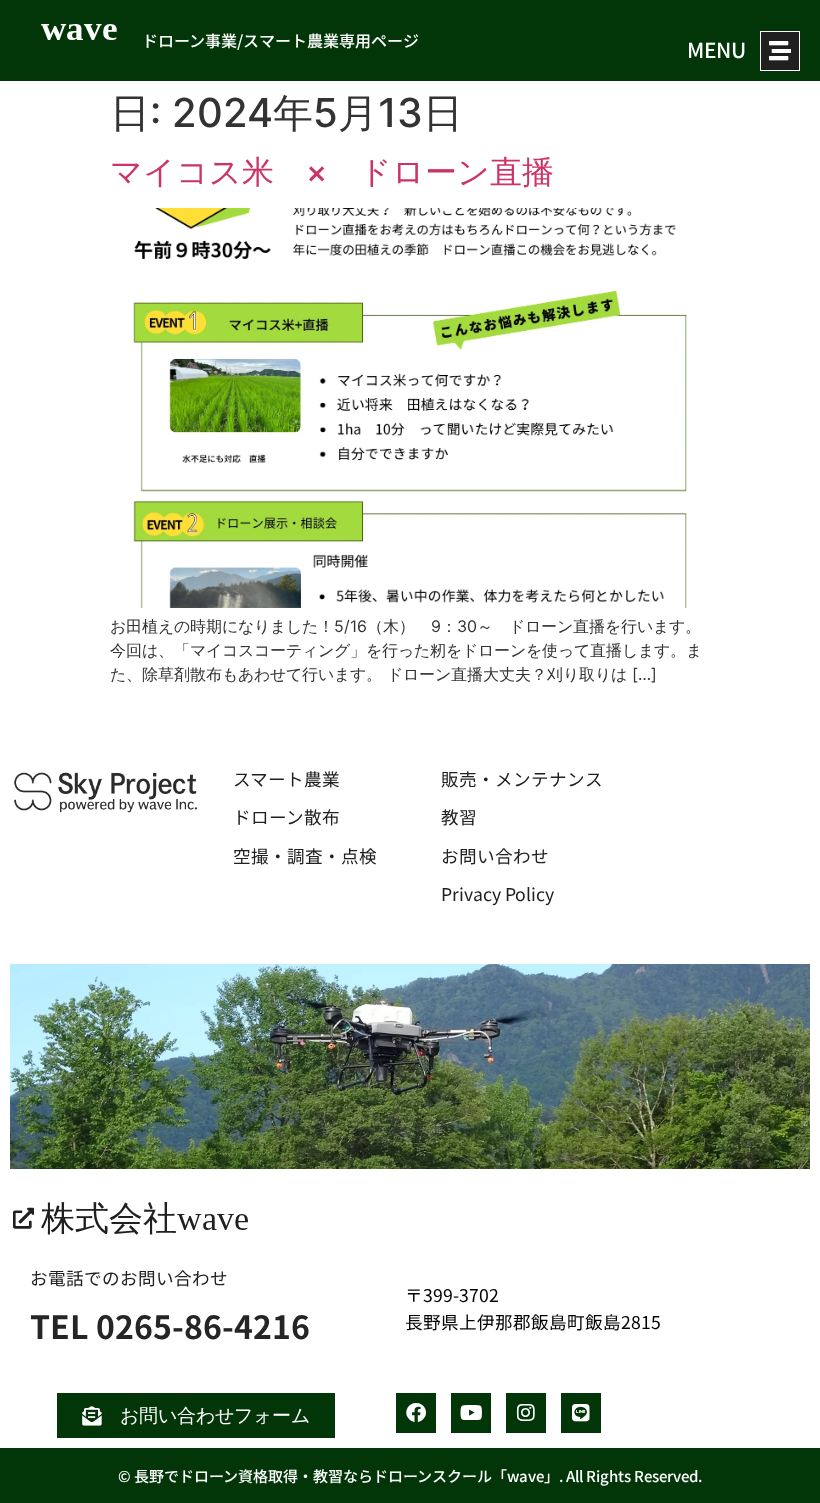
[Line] (581, 1413)
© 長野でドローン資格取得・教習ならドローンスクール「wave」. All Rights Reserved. (410, 1475)
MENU (716, 49)
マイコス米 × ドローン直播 (332, 171)
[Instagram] (526, 1413)
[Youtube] (471, 1413)
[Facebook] (416, 1413)
